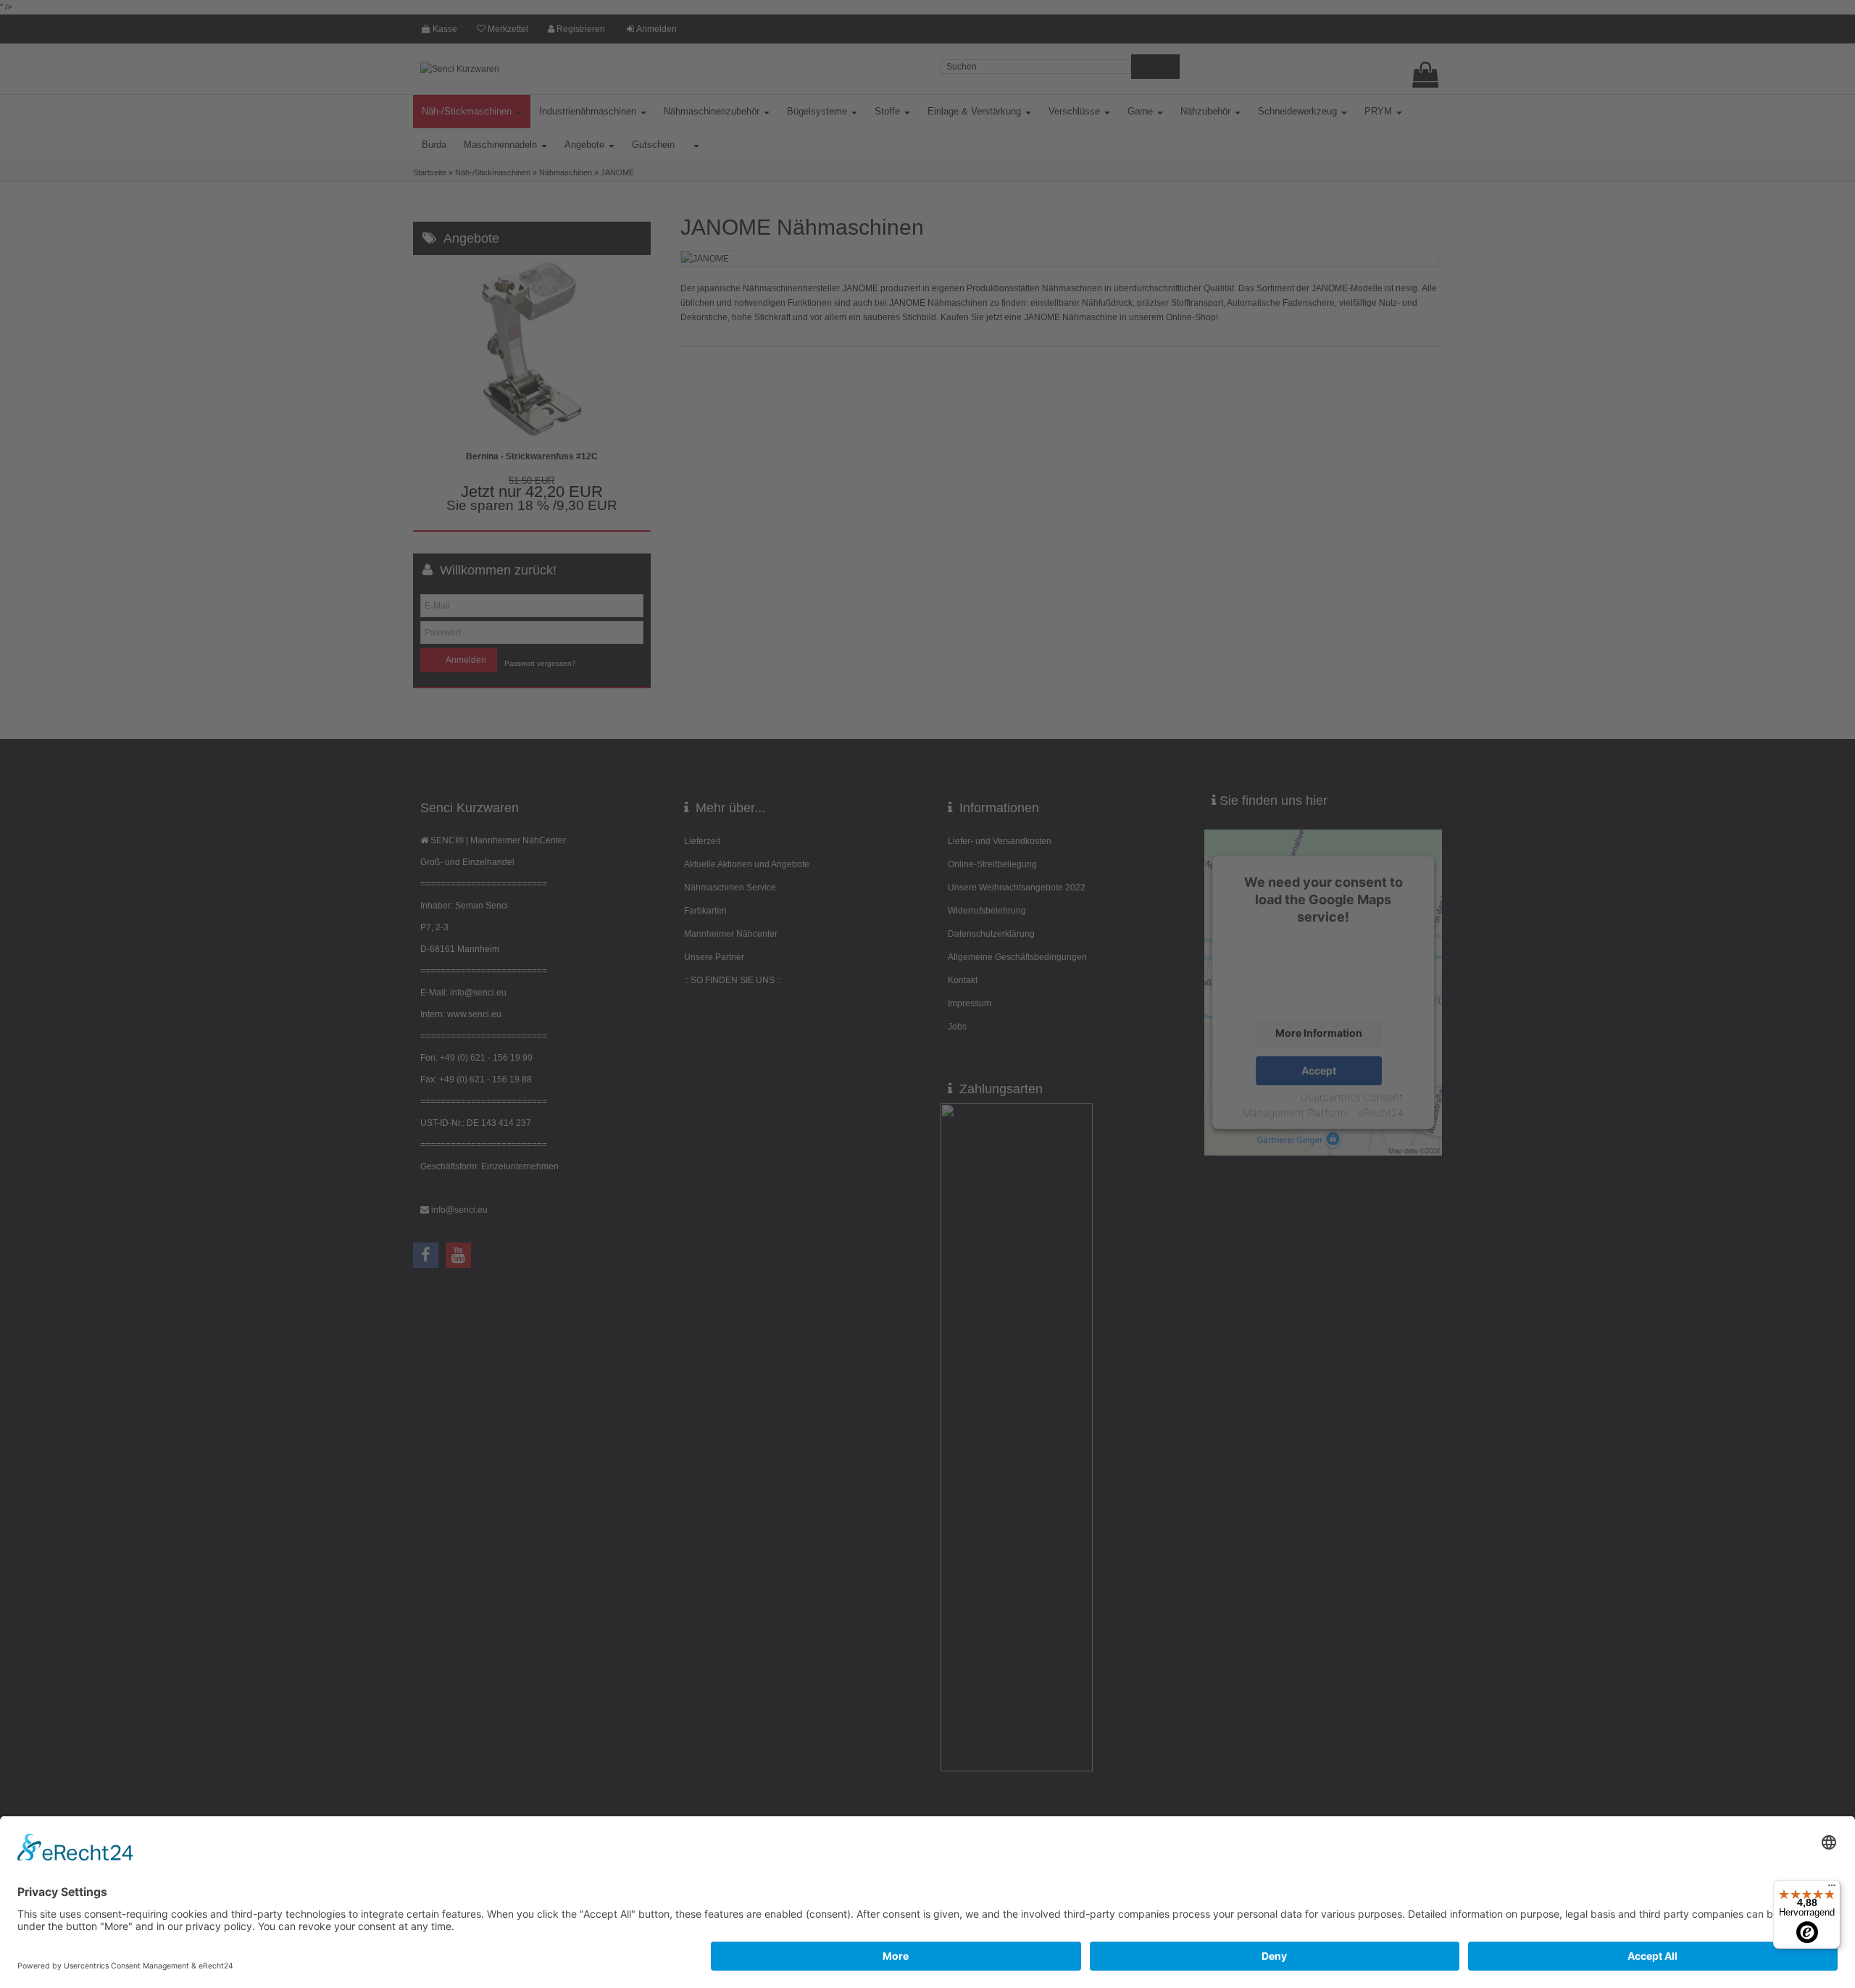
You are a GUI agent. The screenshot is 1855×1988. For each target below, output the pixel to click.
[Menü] (1832, 1889)
